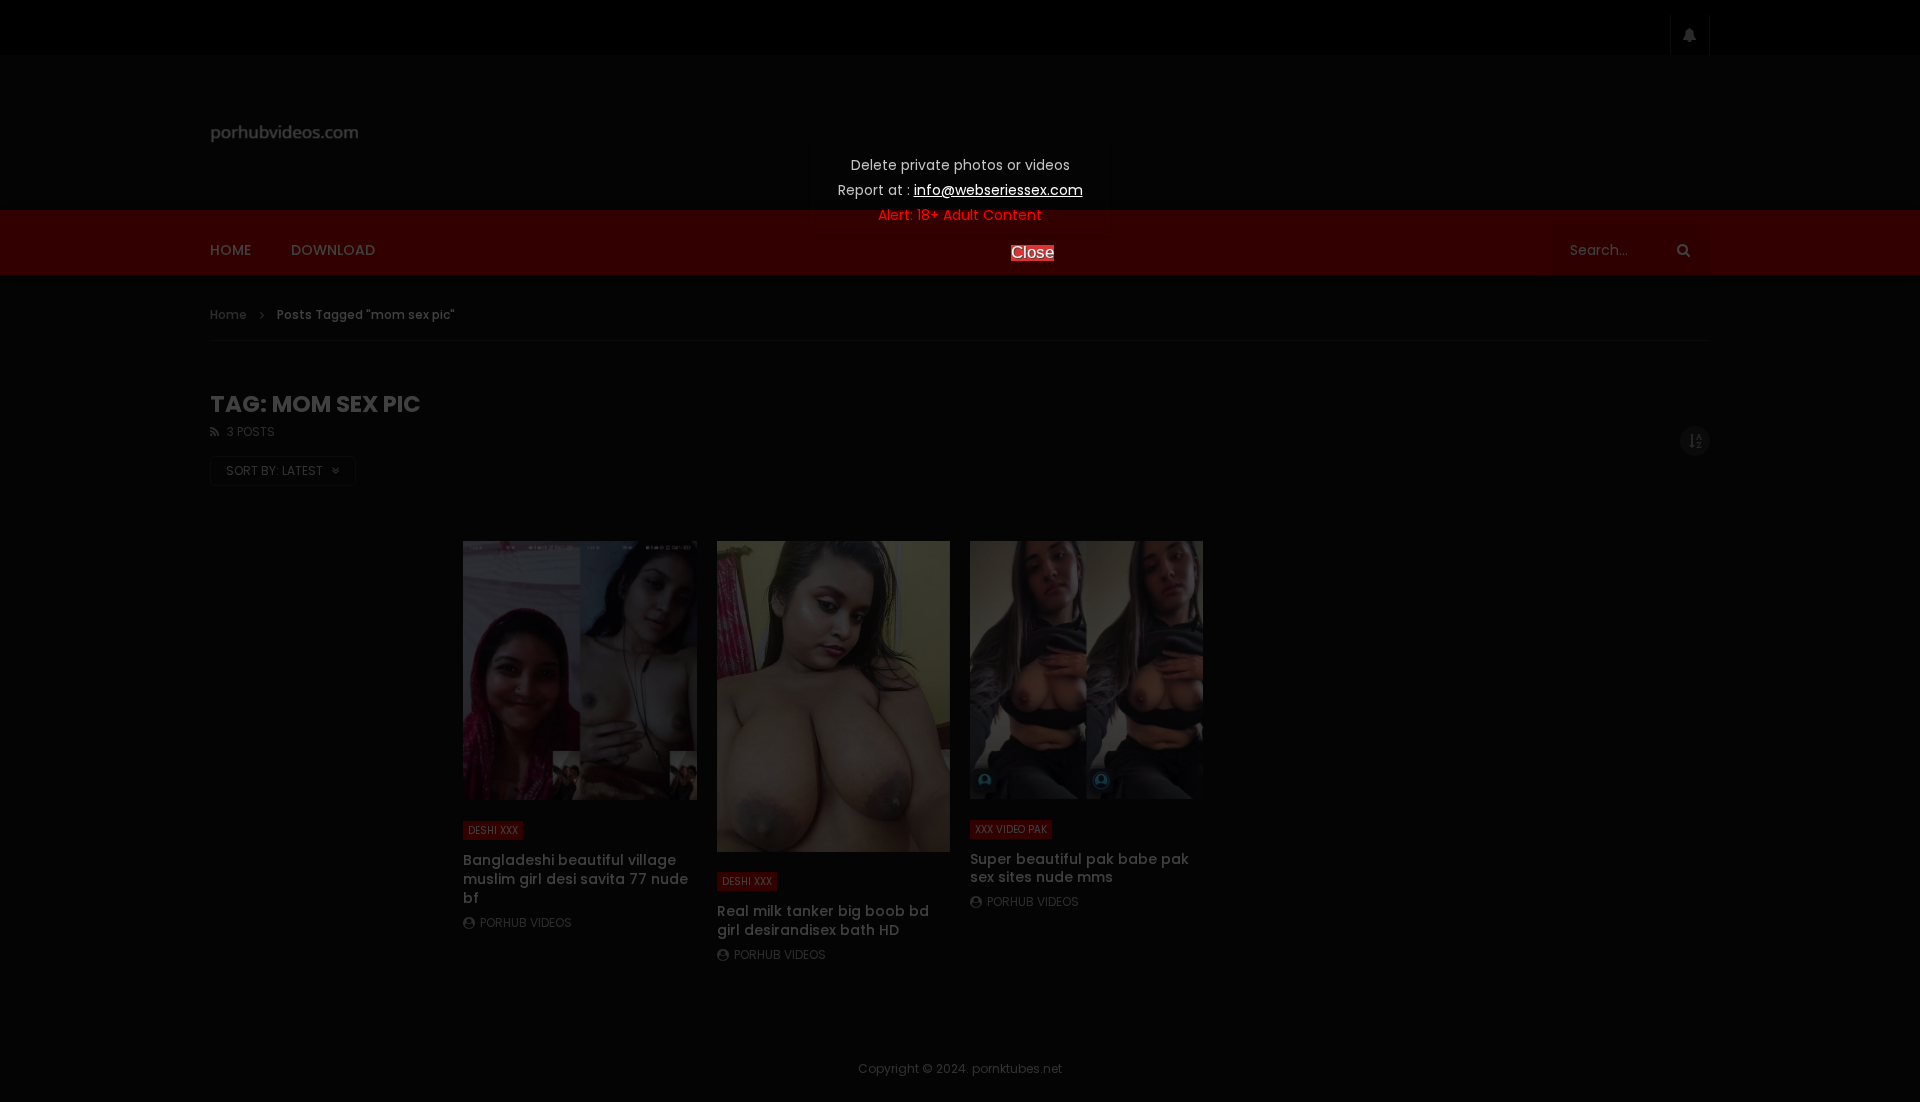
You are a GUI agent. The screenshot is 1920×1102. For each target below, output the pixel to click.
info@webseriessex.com (998, 190)
